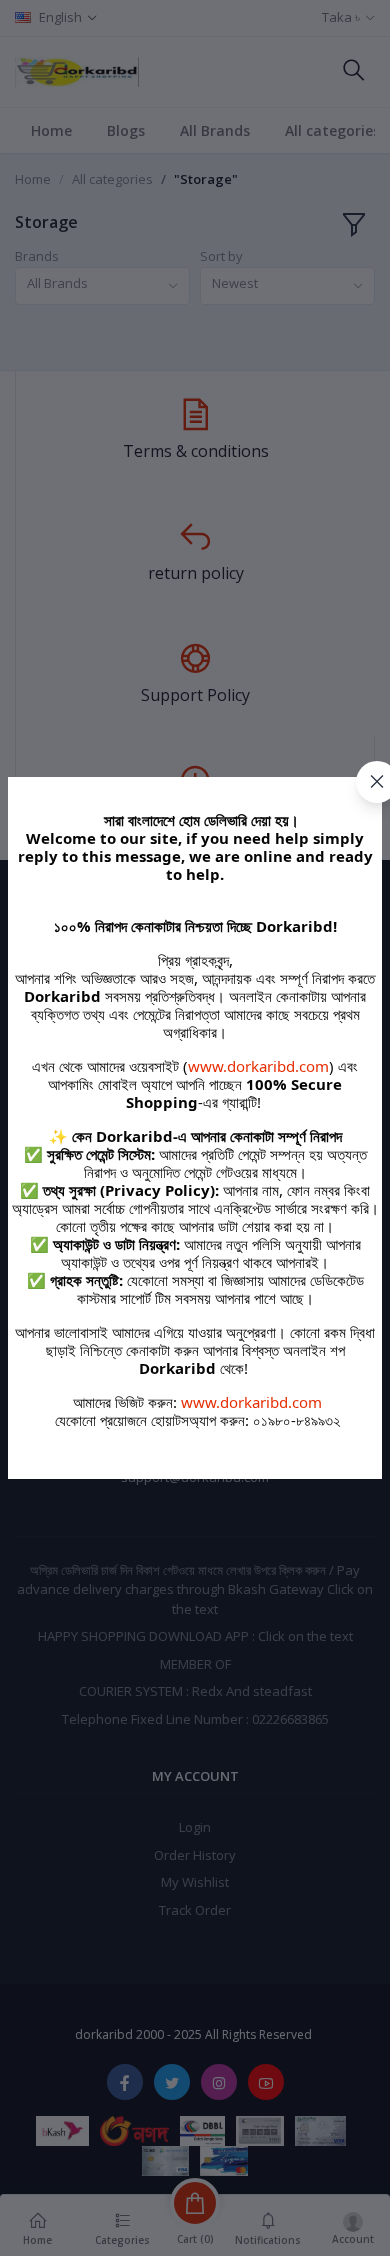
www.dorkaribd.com (258, 1066)
